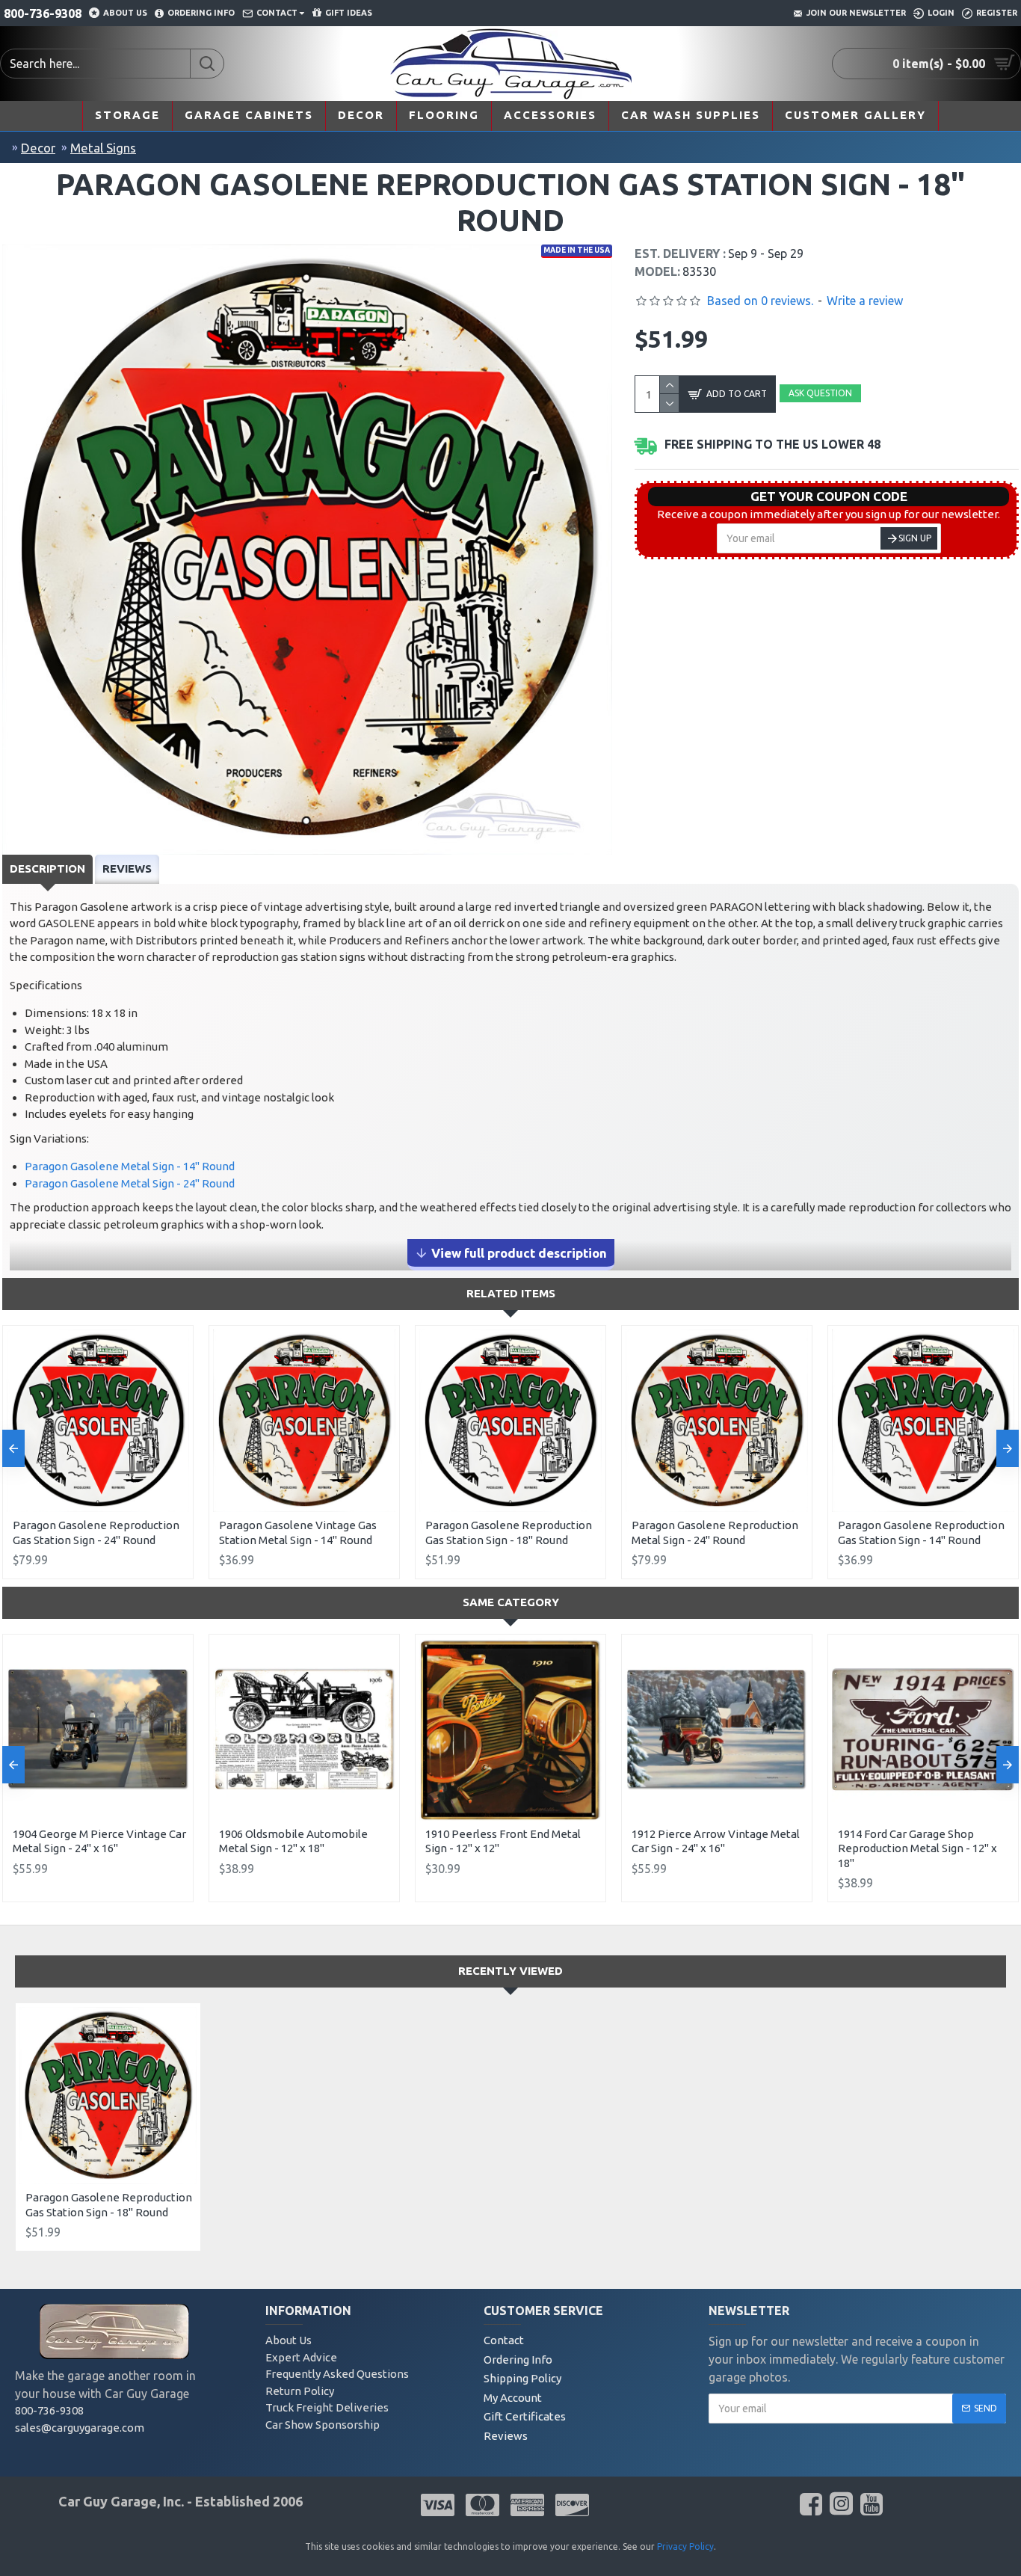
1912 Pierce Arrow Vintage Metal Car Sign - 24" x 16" (716, 1841)
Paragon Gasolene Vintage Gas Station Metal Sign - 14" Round (298, 1533)
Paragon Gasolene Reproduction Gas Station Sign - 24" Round (96, 1533)
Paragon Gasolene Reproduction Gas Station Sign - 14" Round (921, 1533)
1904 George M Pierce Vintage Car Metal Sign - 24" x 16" (99, 1841)
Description (47, 869)
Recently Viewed (510, 1971)
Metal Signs (103, 148)
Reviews (127, 869)
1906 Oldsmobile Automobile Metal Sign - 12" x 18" (293, 1841)
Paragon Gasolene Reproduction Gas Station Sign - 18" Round (509, 1533)
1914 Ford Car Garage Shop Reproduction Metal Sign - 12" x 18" (917, 1848)
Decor (38, 148)
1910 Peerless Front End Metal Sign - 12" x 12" (503, 1841)
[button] (13, 1448)
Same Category (511, 1602)
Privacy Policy (685, 2546)
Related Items (511, 1293)
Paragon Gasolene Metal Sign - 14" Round (130, 1166)
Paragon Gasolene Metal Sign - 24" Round (130, 1183)
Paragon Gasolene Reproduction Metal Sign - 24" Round (715, 1533)
